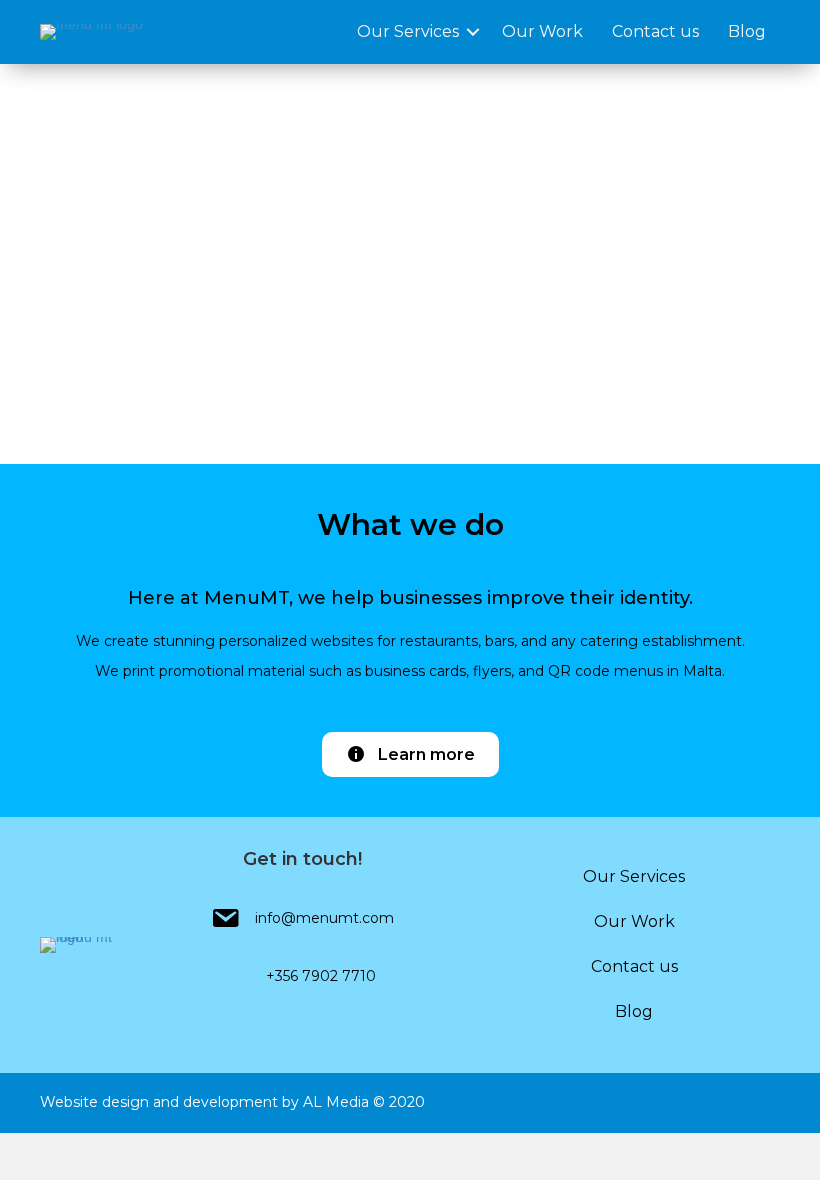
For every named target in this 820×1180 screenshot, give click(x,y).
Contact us (655, 31)
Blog (747, 31)
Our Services (408, 31)
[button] (410, 754)
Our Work (542, 31)
